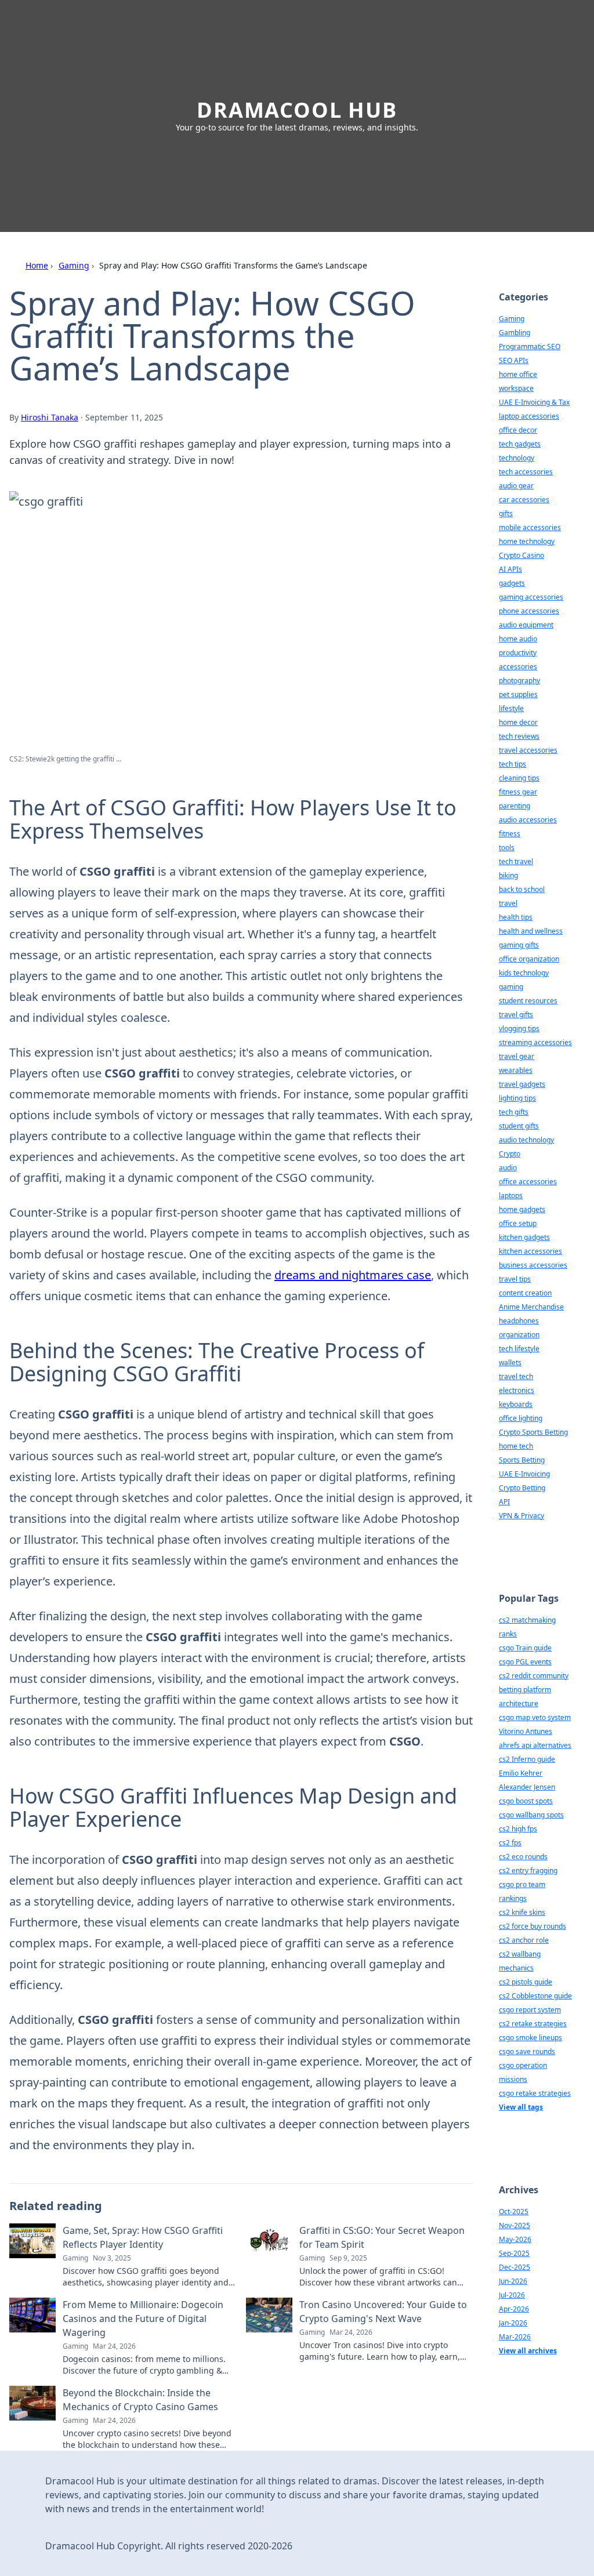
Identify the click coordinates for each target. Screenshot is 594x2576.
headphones (519, 1321)
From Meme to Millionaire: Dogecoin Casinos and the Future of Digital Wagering (143, 2319)
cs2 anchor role (524, 1940)
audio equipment (526, 625)
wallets (510, 1363)
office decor (518, 430)
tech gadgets (520, 444)
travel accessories (528, 750)
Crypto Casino (521, 555)
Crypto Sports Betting (533, 1432)
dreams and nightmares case (353, 1275)
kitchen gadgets (524, 1237)
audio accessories (528, 820)
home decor (518, 722)
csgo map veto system (535, 1717)
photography (519, 681)
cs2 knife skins (522, 1912)
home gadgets (522, 1209)
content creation (525, 1293)
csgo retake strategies (535, 2093)
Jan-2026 (513, 2323)
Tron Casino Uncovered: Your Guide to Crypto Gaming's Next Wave (383, 2312)
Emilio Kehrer (521, 1773)
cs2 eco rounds (523, 1857)
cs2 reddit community (534, 1676)
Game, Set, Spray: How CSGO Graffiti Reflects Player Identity (143, 2237)
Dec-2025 (515, 2267)
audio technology (526, 1140)
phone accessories (529, 611)
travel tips (515, 1279)
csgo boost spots (526, 1801)
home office (518, 374)
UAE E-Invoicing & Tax (534, 402)
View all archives (528, 2351)
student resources (528, 1001)
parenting (515, 806)
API (504, 1502)
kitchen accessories (530, 1251)
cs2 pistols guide (526, 1982)
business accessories (533, 1265)
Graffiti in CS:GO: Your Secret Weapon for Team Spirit (382, 2237)
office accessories (528, 1182)
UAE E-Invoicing (524, 1474)
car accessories (524, 500)
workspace (516, 388)
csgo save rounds (527, 2051)
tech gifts (514, 1112)
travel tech (516, 1376)
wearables (516, 1070)
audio (508, 1168)
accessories (518, 667)
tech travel (516, 861)
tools (507, 848)
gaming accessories (531, 597)
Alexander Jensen (527, 1787)
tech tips (512, 764)
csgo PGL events (525, 1662)
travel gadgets (522, 1084)
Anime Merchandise (531, 1307)
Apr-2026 (514, 2309)
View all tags (521, 2107)
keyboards (516, 1404)
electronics (517, 1390)
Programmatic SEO (530, 347)
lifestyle (511, 708)
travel (508, 903)
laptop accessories (529, 416)
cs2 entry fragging (528, 1871)
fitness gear (518, 792)
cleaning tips (519, 778)
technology (517, 458)
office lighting (521, 1418)
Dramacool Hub (297, 110)
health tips (516, 917)
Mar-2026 (515, 2337)
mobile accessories (530, 527)
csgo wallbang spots (531, 1815)
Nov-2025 (515, 2225)
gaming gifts (519, 945)
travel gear (517, 1056)
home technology (527, 541)
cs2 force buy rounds (533, 1926)
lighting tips (517, 1098)
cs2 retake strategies (533, 2024)
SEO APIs (514, 360)
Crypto (510, 1154)
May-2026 (515, 2239)
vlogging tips (519, 1028)
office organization (529, 959)
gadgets (512, 583)
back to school (522, 889)
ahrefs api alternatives (535, 1745)
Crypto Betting (522, 1488)
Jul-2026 (512, 2295)
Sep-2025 (514, 2253)
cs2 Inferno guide (527, 1759)
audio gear (516, 486)
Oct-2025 (514, 2212)
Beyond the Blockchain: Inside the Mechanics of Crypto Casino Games (140, 2400)
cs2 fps (510, 1843)
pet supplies (518, 694)
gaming (511, 987)
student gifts (519, 1126)
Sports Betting (522, 1460)
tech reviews (519, 736)
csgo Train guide (525, 1648)
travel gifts (516, 1015)
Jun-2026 (513, 2281)
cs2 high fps (518, 1829)
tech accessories (526, 472)
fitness (510, 834)
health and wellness (531, 931)
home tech (516, 1446)
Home (37, 265)
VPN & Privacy (521, 1516)
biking (508, 875)
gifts (506, 514)
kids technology (524, 973)
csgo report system (530, 2010)
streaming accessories (535, 1042)
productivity (518, 653)
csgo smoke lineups (530, 2038)
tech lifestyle (519, 1349)
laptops (511, 1196)
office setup (518, 1223)
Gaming (74, 265)
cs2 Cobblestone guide (535, 1996)
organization (519, 1335)
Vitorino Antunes (526, 1731)
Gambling (515, 333)
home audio (518, 639)
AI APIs (510, 569)
